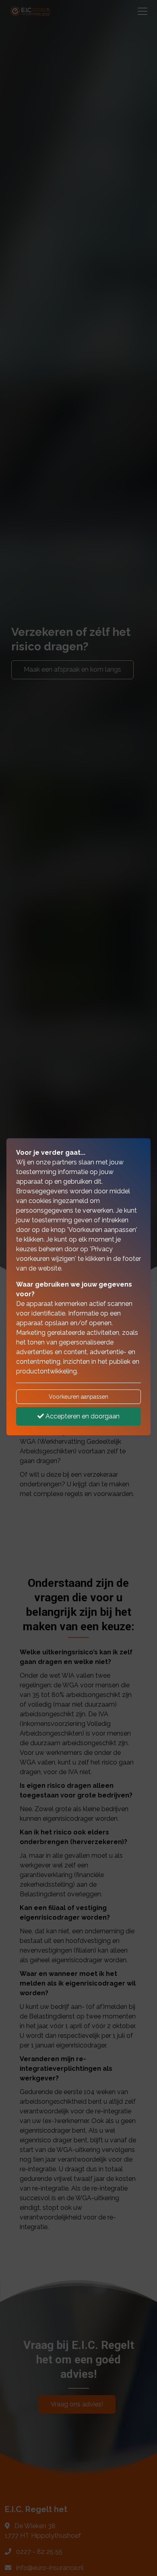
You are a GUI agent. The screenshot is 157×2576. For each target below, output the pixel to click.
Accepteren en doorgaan (82, 1416)
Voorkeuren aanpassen (78, 1397)
